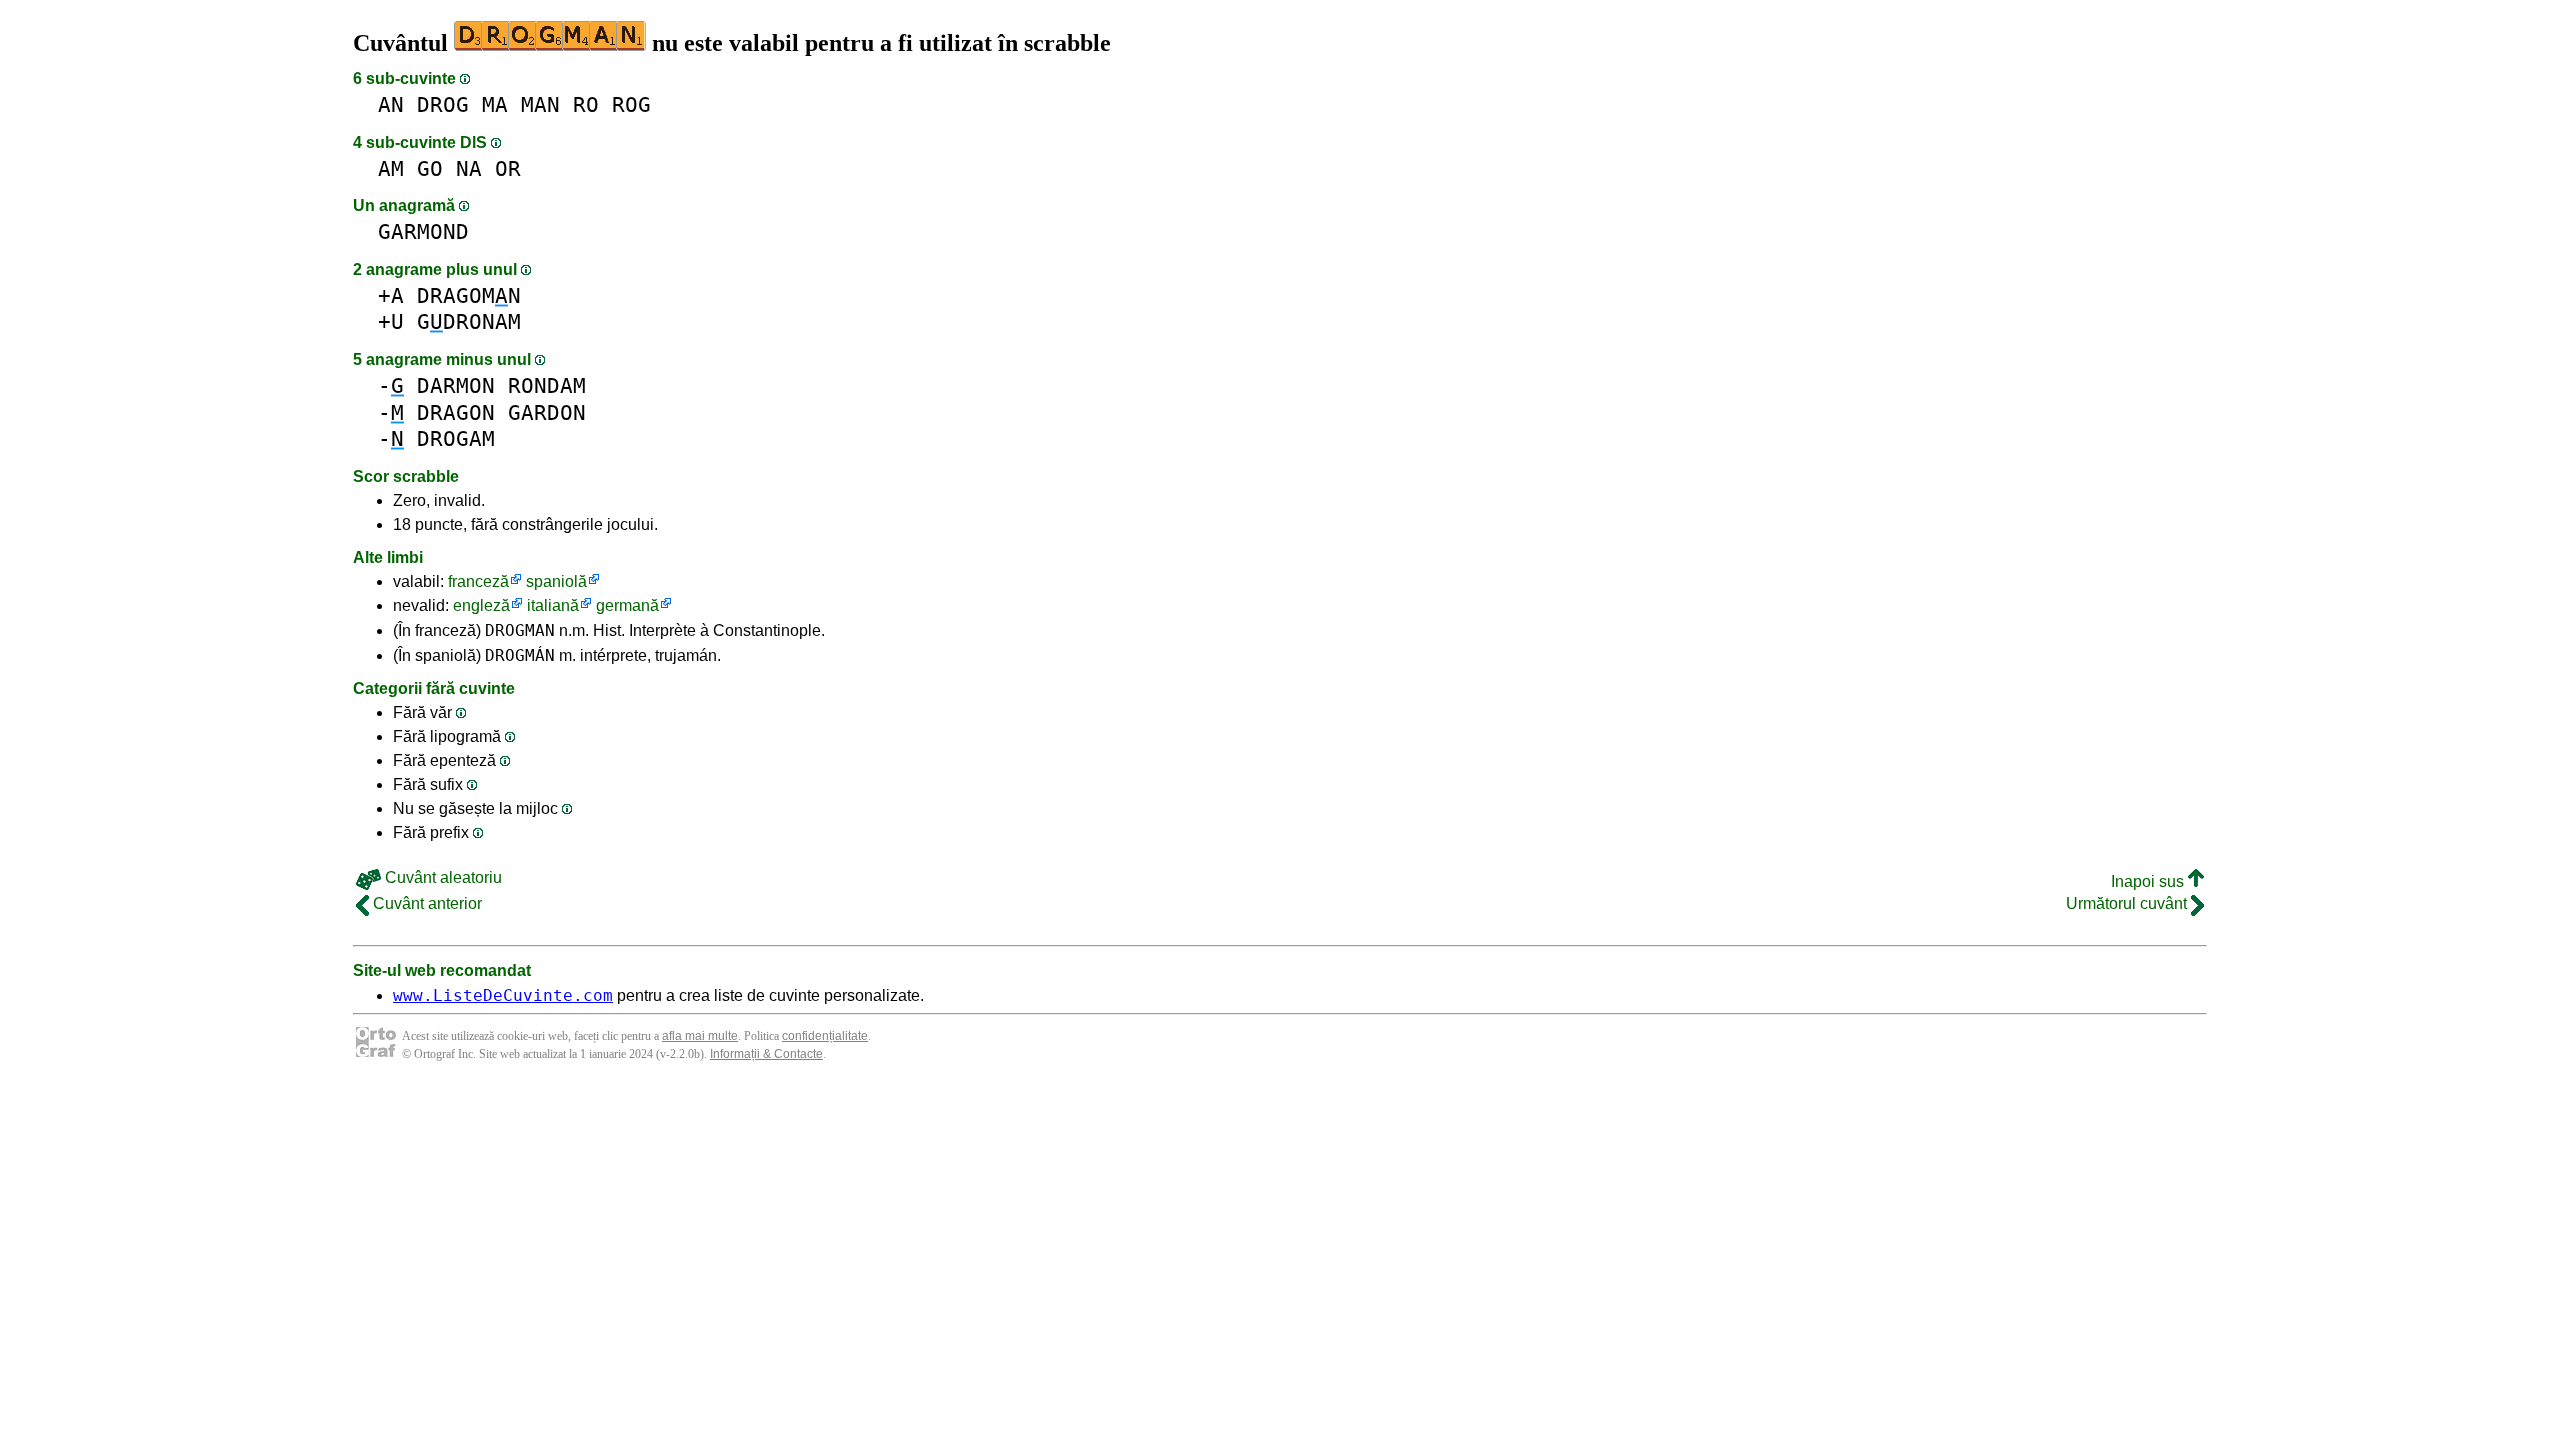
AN (391, 104)
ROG (631, 104)
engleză (481, 605)
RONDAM (547, 385)
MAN (540, 104)
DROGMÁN (520, 655)
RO (586, 104)
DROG (443, 104)
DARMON (456, 385)
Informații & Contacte (766, 1054)
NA (469, 168)
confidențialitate (825, 1036)
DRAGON (456, 412)
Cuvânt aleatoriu (441, 877)
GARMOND (423, 231)
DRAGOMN (469, 295)
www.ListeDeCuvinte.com (503, 995)
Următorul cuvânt (2128, 903)
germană (627, 605)
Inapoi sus (2149, 881)
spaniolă (556, 581)
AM (391, 168)
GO (430, 168)
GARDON (547, 412)
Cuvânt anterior (425, 903)
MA (495, 104)
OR (508, 168)
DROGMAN (520, 630)
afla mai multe (700, 1036)
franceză (478, 581)
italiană (553, 605)
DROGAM (456, 438)
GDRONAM (469, 321)
